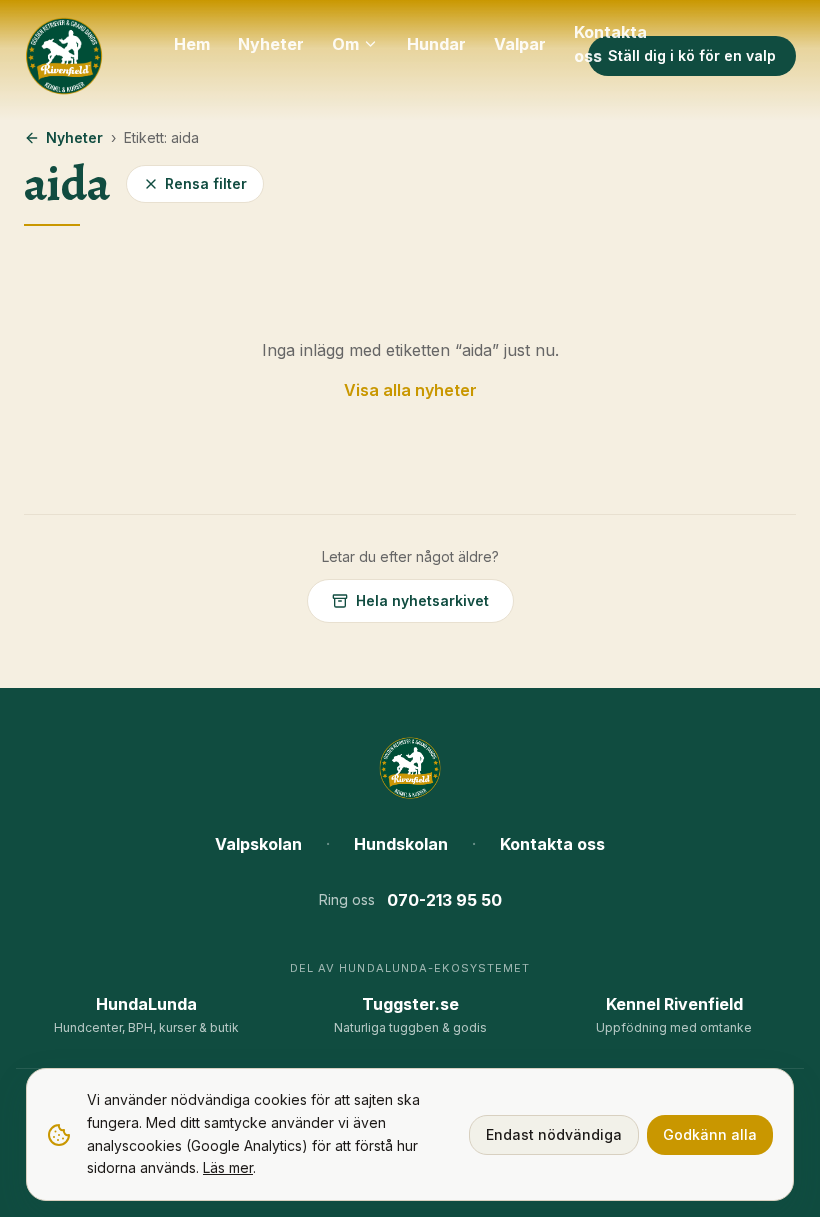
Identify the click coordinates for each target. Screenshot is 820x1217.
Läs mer (228, 1167)
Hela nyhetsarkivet (422, 600)
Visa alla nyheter (410, 390)
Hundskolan (401, 844)
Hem (192, 44)
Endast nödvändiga (554, 1134)
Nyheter (271, 44)
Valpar (520, 44)
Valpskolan (258, 844)
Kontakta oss (610, 44)
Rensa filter (206, 183)
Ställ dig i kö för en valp (692, 55)
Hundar (436, 44)
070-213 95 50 (444, 900)
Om (345, 44)
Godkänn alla (710, 1134)
